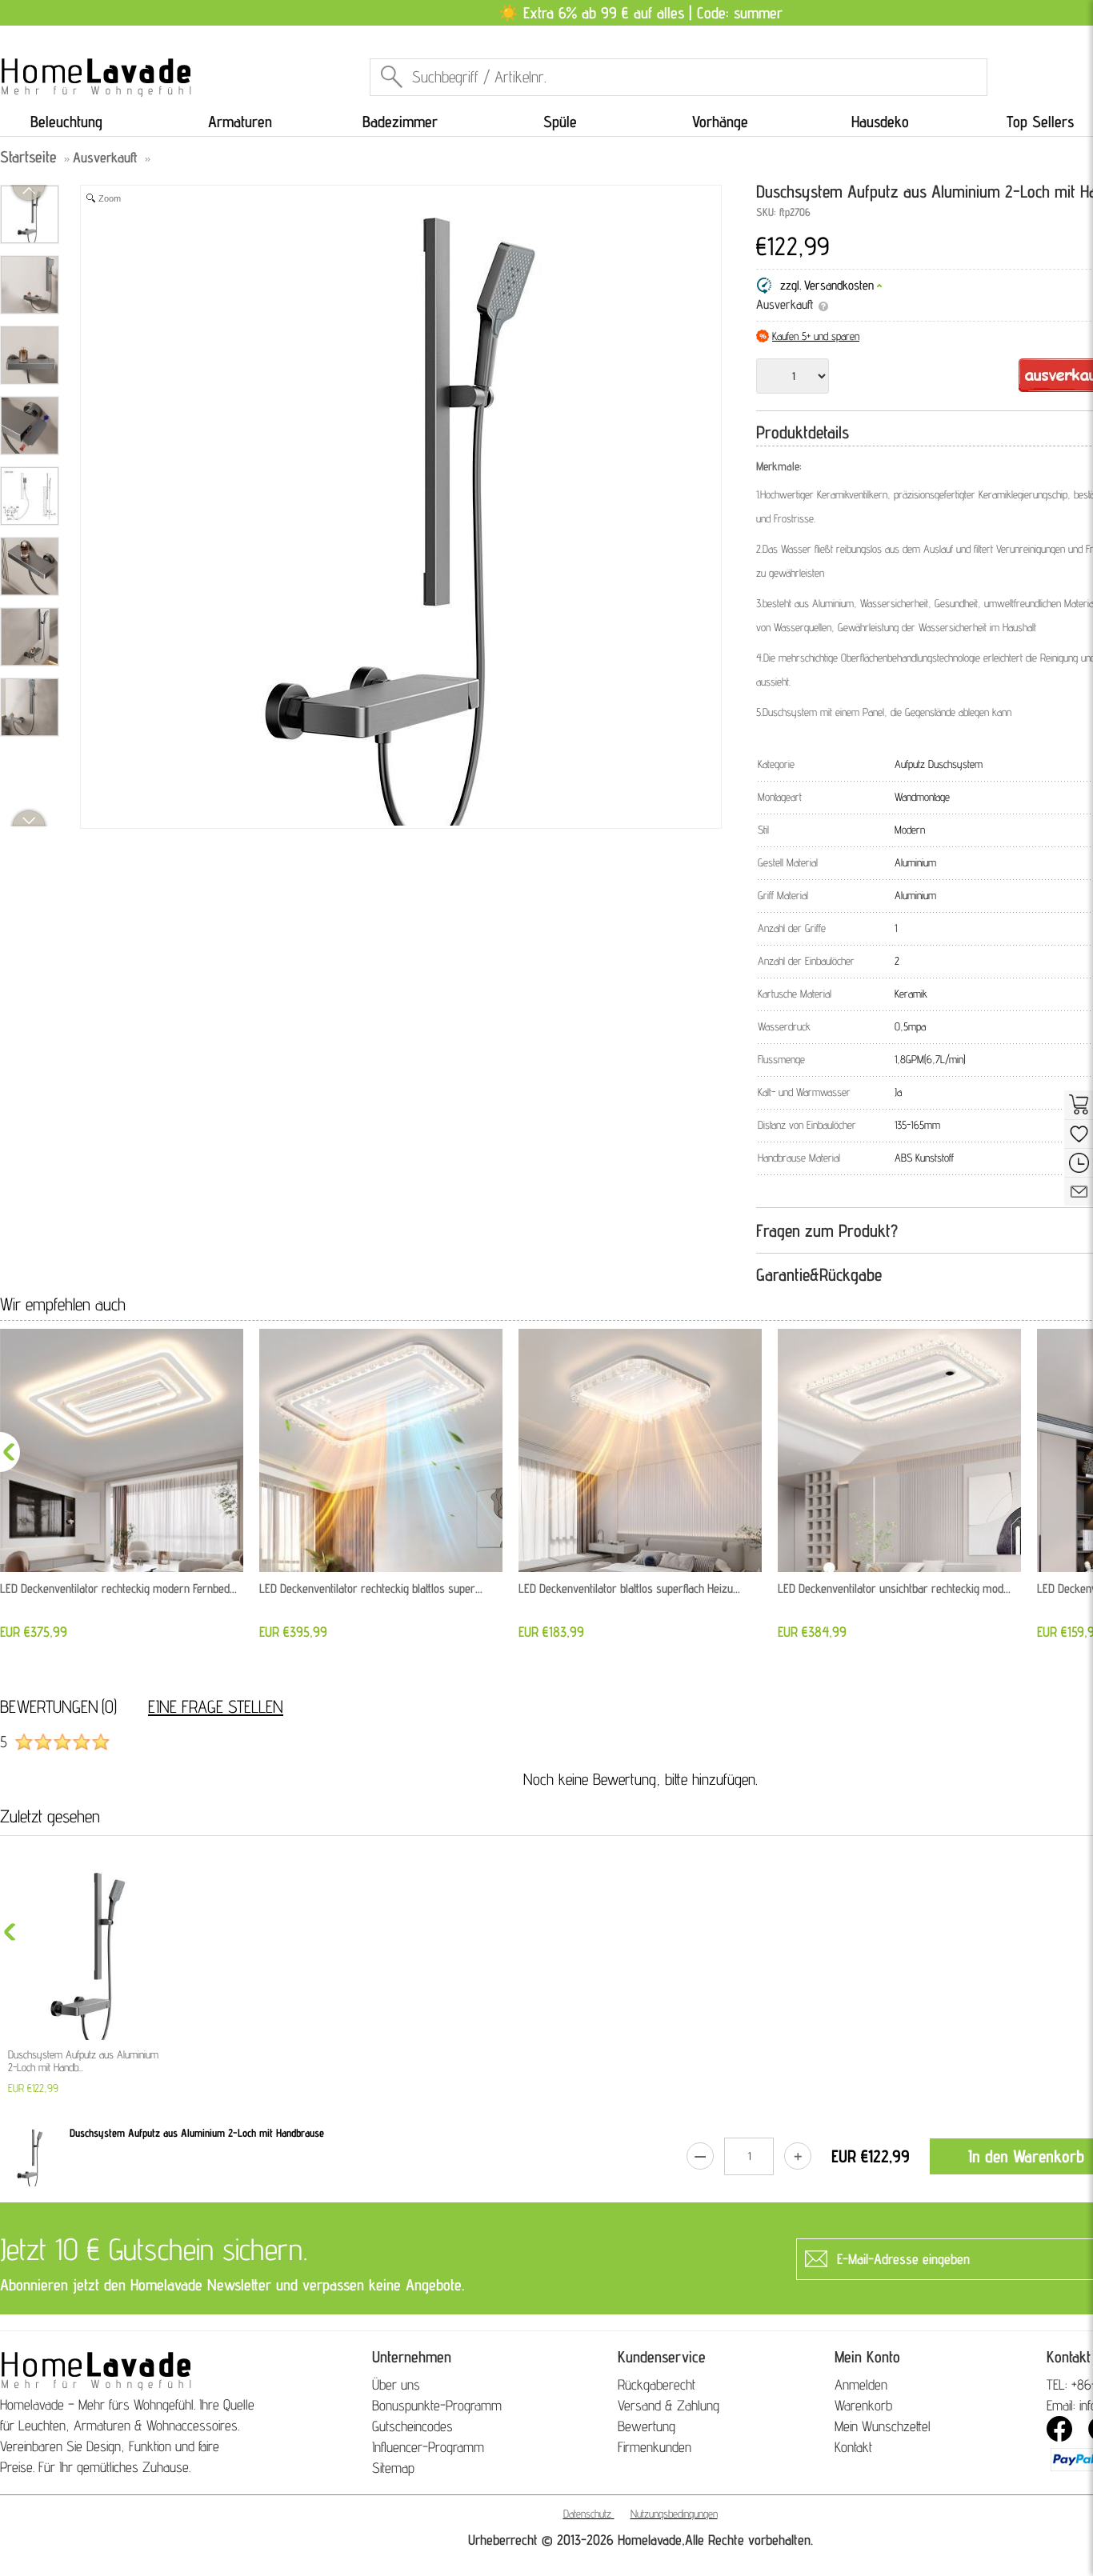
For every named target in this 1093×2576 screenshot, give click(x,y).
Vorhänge (720, 122)
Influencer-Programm (428, 2447)
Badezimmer (400, 122)
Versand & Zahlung (669, 2405)
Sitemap (393, 2468)
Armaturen (240, 122)
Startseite (28, 157)
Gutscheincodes (412, 2426)
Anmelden (861, 2384)
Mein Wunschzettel (883, 2426)
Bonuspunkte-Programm (437, 2405)
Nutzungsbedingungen (674, 2514)
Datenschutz (587, 2514)
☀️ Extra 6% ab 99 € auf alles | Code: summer (641, 13)
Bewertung (647, 2426)
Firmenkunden (655, 2447)
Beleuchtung (66, 122)
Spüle (560, 122)
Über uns (396, 2384)
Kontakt (853, 2447)
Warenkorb (863, 2405)
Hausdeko (880, 122)
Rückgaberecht (657, 2384)
